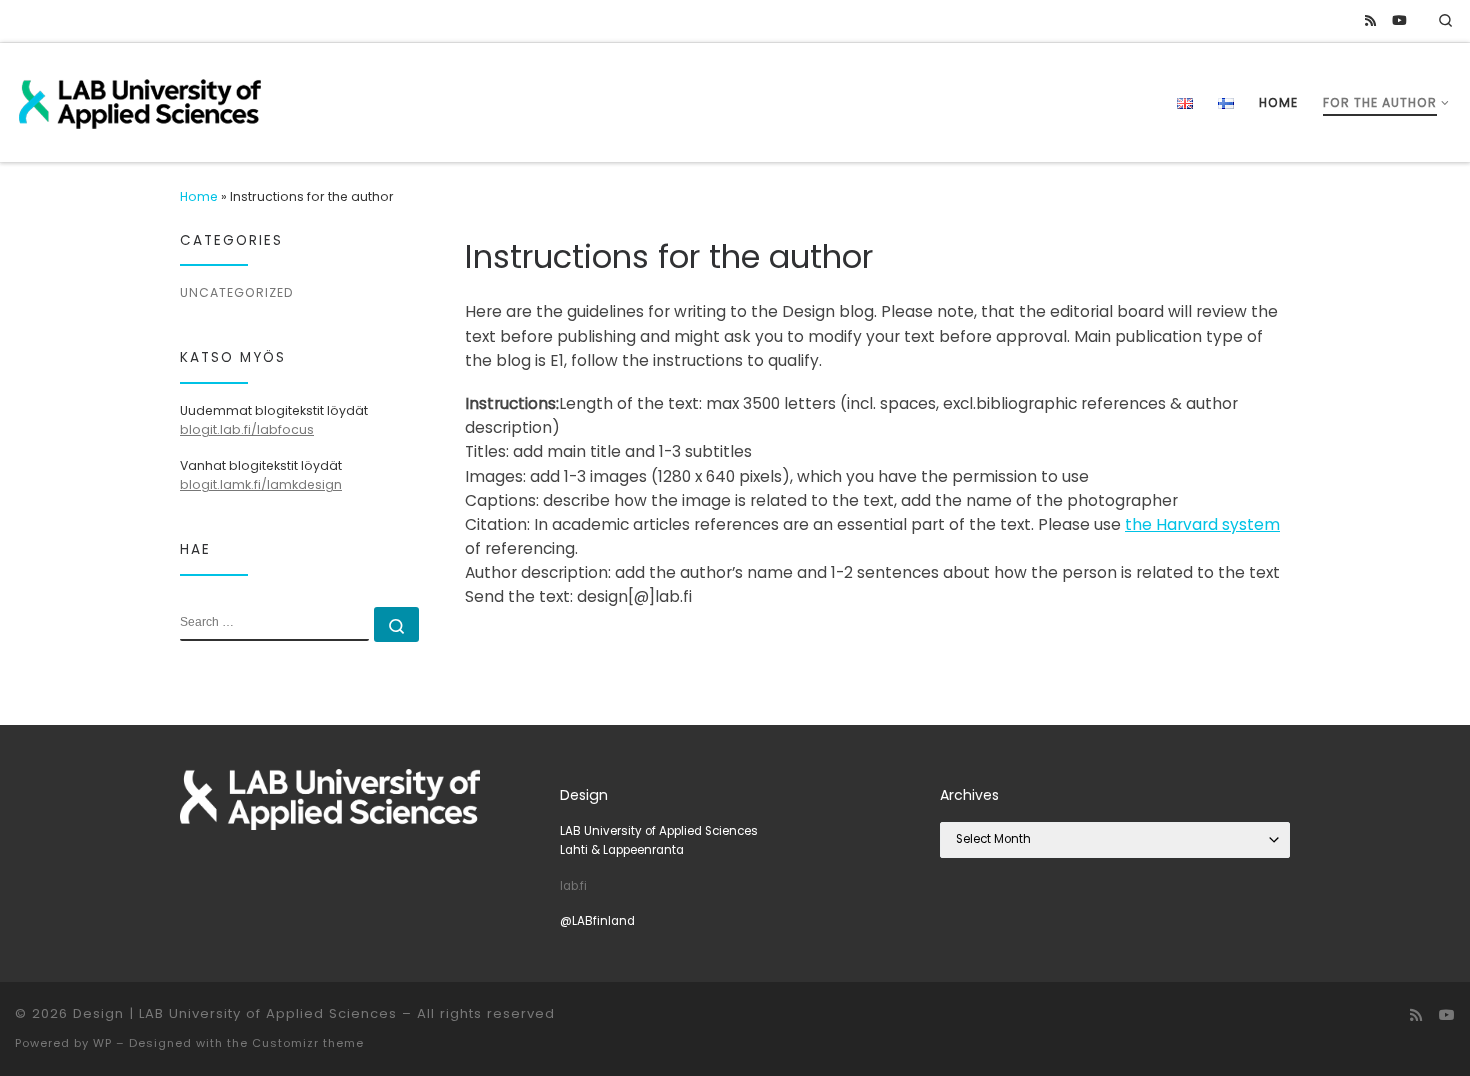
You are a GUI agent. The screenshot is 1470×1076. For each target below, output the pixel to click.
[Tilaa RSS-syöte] (1370, 21)
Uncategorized (236, 292)
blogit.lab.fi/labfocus (247, 429)
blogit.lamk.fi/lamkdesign (261, 484)
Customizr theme (308, 1043)
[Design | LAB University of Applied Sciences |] (140, 100)
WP (102, 1043)
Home (199, 196)
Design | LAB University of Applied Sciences (235, 1013)
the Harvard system (1202, 524)
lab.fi (573, 886)
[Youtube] (1399, 21)
